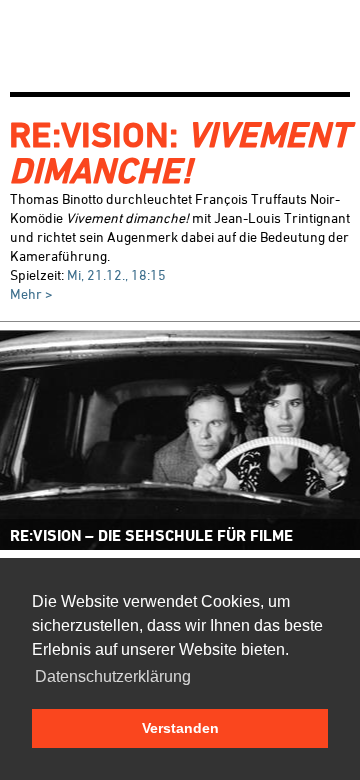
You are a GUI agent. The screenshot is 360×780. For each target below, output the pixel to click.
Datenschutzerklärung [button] (113, 676)
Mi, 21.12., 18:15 (116, 274)
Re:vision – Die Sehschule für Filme (151, 535)
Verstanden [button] (180, 728)
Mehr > (31, 293)
